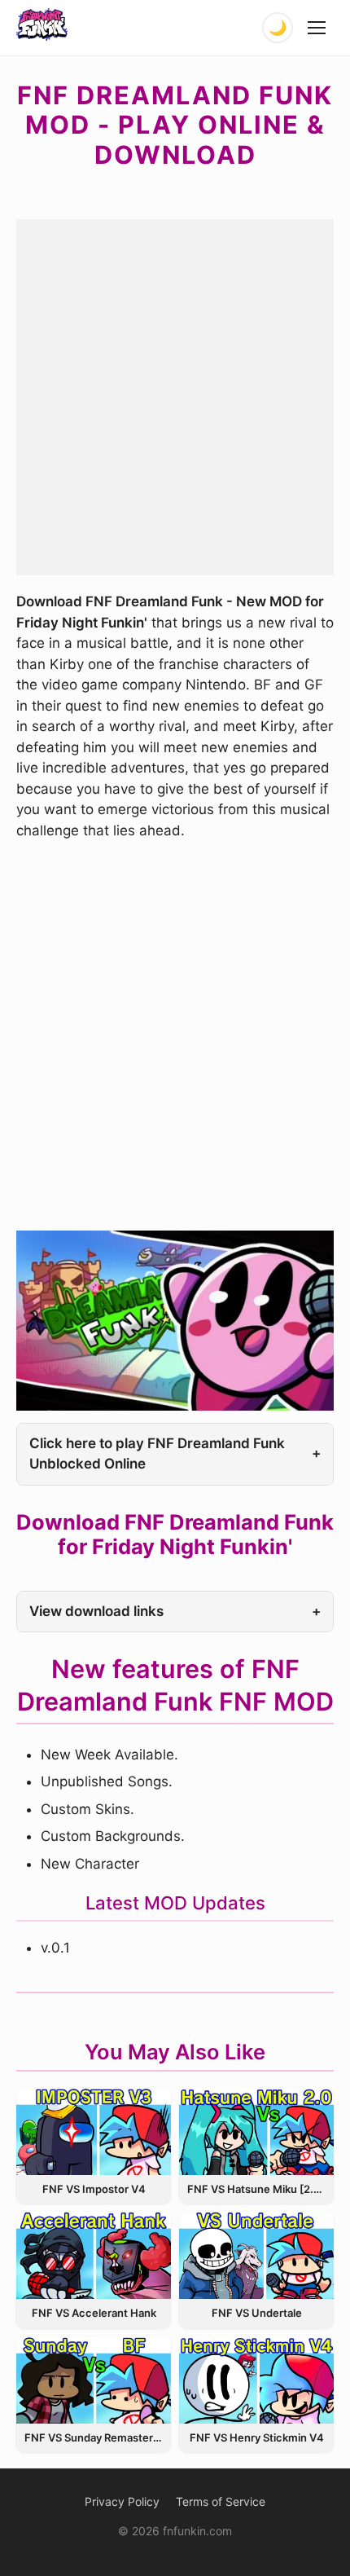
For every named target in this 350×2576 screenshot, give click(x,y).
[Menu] (317, 28)
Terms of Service (221, 2501)
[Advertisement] (175, 394)
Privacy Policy (122, 2501)
